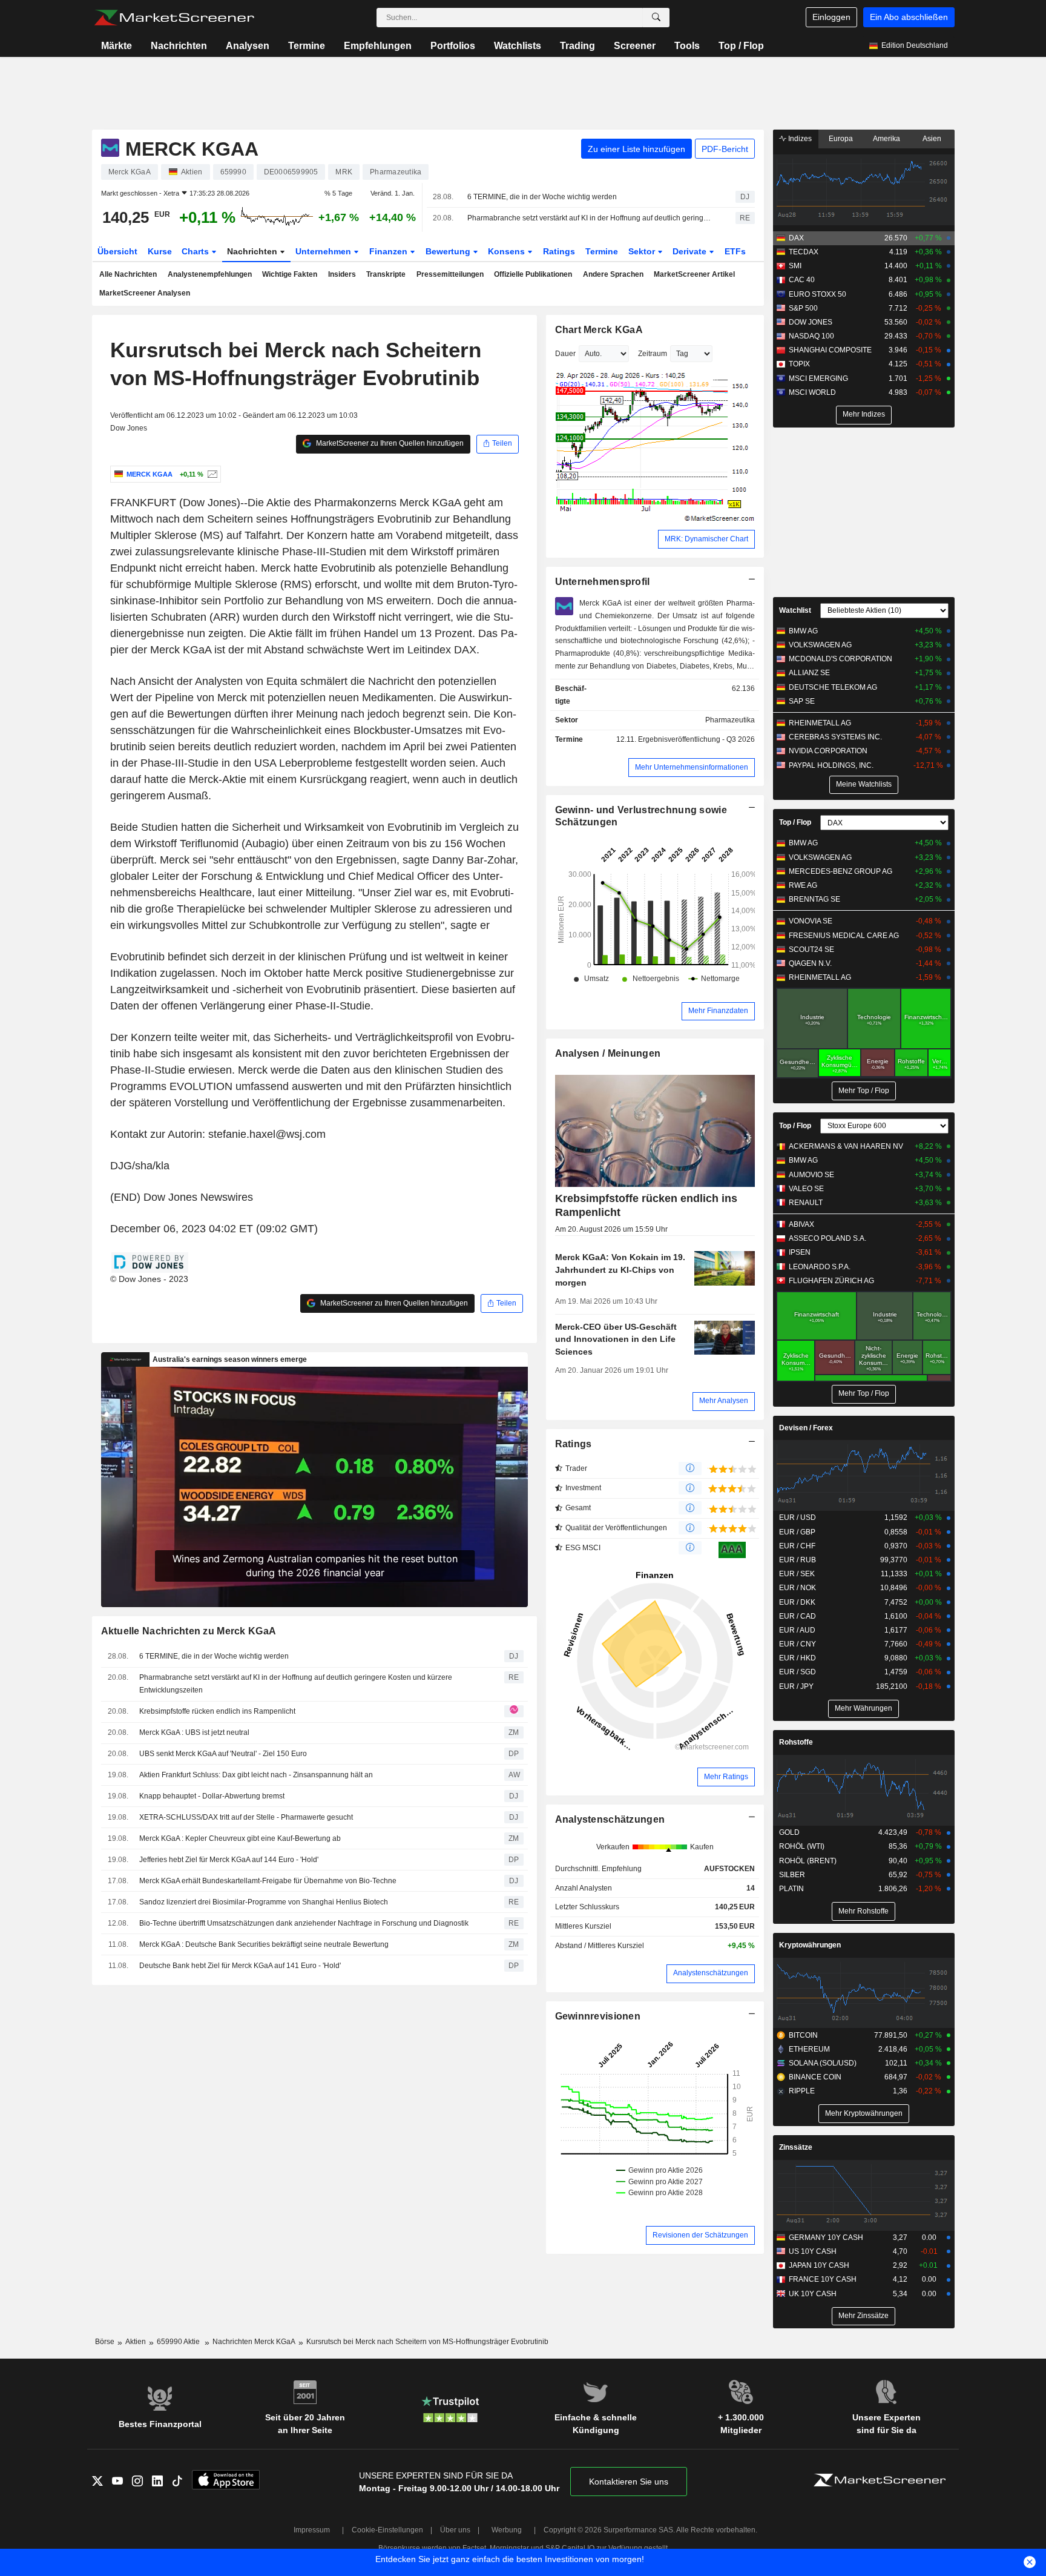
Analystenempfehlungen (210, 274)
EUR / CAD (798, 1616)
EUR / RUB (798, 1560)
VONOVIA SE (811, 921)
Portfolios (453, 46)
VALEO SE (806, 1189)
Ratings (559, 251)
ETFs (735, 251)
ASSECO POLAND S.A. (827, 1238)
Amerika (886, 139)
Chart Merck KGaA (599, 330)
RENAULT (806, 1203)
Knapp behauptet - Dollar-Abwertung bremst (212, 1796)
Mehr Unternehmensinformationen (692, 767)
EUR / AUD (797, 1630)
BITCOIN (803, 2035)
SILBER (792, 1875)
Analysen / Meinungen (608, 1053)
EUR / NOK (798, 1588)
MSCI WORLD (812, 392)
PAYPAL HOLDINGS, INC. (831, 765)
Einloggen (831, 17)
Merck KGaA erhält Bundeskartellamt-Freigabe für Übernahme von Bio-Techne (268, 1881)
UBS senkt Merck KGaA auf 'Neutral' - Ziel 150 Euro (223, 1754)
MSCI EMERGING (818, 378)
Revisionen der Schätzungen (700, 2235)
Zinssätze (796, 2147)
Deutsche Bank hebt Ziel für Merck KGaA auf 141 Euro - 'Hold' (240, 1966)
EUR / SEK (797, 1574)
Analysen (248, 46)
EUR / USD (798, 1518)
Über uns (455, 2530)
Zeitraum (653, 354)
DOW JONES (811, 322)
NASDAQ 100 (811, 336)
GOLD (789, 1832)
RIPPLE (802, 2091)
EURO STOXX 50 (817, 294)
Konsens (508, 251)
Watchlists (518, 46)
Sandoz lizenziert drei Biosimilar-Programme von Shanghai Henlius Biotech (264, 1902)
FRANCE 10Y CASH (823, 2279)
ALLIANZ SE (809, 673)
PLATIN (791, 1889)
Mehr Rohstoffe (863, 1911)
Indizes (799, 139)
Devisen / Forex (806, 1428)
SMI (795, 266)
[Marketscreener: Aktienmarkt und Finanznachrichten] (174, 18)
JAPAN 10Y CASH (819, 2265)
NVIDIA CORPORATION (828, 751)
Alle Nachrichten (128, 274)
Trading (577, 46)
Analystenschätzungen (610, 1819)
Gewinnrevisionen (598, 2016)
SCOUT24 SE (811, 949)
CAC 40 (802, 280)
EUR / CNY (798, 1644)
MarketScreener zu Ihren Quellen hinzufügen (389, 443)
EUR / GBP (797, 1532)
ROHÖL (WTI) (802, 1846)
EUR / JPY (796, 1686)
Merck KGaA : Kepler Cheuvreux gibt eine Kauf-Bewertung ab (240, 1838)
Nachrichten (179, 46)
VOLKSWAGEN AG (820, 645)
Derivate (691, 251)
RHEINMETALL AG (820, 723)
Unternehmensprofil (603, 582)
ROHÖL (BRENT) (808, 1861)
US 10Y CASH (813, 2251)
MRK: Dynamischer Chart (706, 539)
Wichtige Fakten (290, 274)
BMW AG (803, 631)
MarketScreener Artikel (694, 274)
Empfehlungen (378, 46)
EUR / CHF (797, 1546)
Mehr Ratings (726, 1777)
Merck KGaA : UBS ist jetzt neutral (194, 1732)
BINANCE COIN (815, 2077)
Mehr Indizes (864, 414)
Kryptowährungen (810, 1945)
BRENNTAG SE (814, 899)
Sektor (643, 251)
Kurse (160, 251)
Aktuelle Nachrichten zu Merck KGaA (189, 1631)
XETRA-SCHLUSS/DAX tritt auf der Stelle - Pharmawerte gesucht (246, 1817)
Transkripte (386, 274)
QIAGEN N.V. (810, 963)
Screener (635, 46)
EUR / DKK (797, 1602)
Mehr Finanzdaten (718, 1011)
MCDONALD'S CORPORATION (840, 659)
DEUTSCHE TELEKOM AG (833, 687)
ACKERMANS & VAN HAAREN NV (846, 1146)
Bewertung (449, 251)
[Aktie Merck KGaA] (211, 474)
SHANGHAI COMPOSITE (830, 350)
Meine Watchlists (864, 784)
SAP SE (802, 701)
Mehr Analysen (724, 1401)
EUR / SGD (798, 1672)
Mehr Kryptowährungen (864, 2113)
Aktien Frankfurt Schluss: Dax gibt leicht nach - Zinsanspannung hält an (256, 1775)
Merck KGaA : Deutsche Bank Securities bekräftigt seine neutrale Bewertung (264, 1944)
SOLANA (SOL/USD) (823, 2063)
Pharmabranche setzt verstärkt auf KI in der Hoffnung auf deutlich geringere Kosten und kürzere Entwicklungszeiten (591, 218)
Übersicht (117, 251)
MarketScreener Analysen (145, 293)
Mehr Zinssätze (863, 2316)
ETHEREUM (809, 2049)
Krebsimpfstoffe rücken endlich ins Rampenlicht (217, 1711)
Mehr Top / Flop (864, 1091)
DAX (796, 238)
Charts (196, 251)
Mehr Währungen (863, 1708)
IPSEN (800, 1252)
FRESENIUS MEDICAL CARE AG (844, 936)
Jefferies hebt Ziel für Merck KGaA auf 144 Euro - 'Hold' (229, 1860)
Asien (932, 139)
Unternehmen (324, 251)
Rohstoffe (796, 1742)
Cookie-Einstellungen (387, 2530)
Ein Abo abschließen (909, 17)
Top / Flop (741, 46)
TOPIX (799, 364)
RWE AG (803, 885)
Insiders (342, 274)
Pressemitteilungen (450, 274)
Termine (307, 46)
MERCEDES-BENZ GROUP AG (840, 871)
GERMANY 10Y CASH (826, 2237)
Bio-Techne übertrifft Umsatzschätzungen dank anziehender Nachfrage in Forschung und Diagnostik (304, 1923)
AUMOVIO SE (811, 1175)
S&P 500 (803, 308)
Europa (841, 139)
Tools (687, 46)
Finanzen (390, 251)
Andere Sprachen (613, 274)
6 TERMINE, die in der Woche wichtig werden (542, 197)
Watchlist (795, 610)
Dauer (565, 354)
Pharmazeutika (730, 720)
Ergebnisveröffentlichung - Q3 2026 (696, 739)
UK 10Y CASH (813, 2294)
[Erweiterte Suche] (656, 18)
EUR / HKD (798, 1658)
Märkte (117, 46)
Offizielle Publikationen (533, 274)
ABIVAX (801, 1224)
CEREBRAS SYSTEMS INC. (835, 737)
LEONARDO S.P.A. (820, 1267)
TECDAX (804, 252)
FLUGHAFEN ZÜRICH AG (831, 1281)
